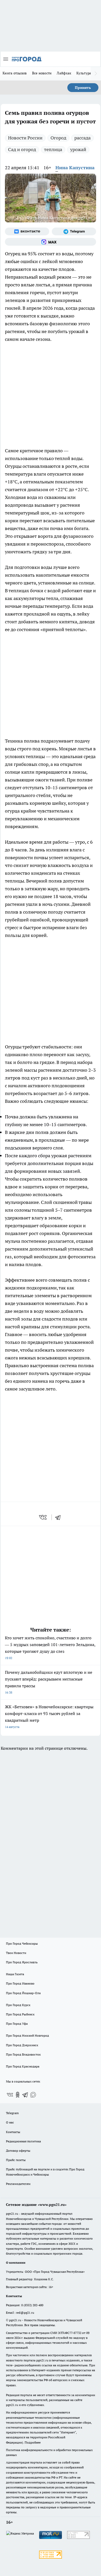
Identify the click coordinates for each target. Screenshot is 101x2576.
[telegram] (60, 1517)
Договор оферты (18, 2151)
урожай (78, 149)
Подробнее (33, 2442)
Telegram (12, 2113)
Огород (58, 138)
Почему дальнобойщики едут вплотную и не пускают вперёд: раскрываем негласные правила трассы (49, 1682)
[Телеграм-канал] (74, 231)
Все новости (42, 73)
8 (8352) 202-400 (32, 2305)
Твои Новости (16, 1953)
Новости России (25, 138)
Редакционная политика (23, 2141)
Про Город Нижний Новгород (27, 2035)
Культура (84, 73)
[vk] (43, 1517)
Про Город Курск (18, 2005)
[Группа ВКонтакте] (27, 231)
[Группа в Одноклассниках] (18, 2095)
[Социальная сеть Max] (51, 242)
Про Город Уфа (17, 2024)
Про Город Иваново (20, 1983)
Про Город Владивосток (23, 2054)
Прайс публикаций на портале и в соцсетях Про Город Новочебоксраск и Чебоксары (45, 2172)
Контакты (13, 2132)
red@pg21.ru (25, 2313)
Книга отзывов (15, 73)
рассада (82, 138)
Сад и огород (22, 149)
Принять (83, 88)
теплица (53, 149)
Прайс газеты (16, 2160)
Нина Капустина (75, 168)
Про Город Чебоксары (22, 1943)
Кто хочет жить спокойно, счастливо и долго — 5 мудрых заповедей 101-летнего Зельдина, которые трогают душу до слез (50, 1647)
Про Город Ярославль (22, 1962)
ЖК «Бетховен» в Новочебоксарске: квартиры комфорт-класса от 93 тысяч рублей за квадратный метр (49, 1716)
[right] (96, 74)
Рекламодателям (18, 2184)
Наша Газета (15, 1974)
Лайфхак (64, 73)
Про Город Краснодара (23, 2066)
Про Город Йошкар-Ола (23, 1993)
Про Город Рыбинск (20, 2014)
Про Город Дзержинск (22, 2045)
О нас (10, 2122)
